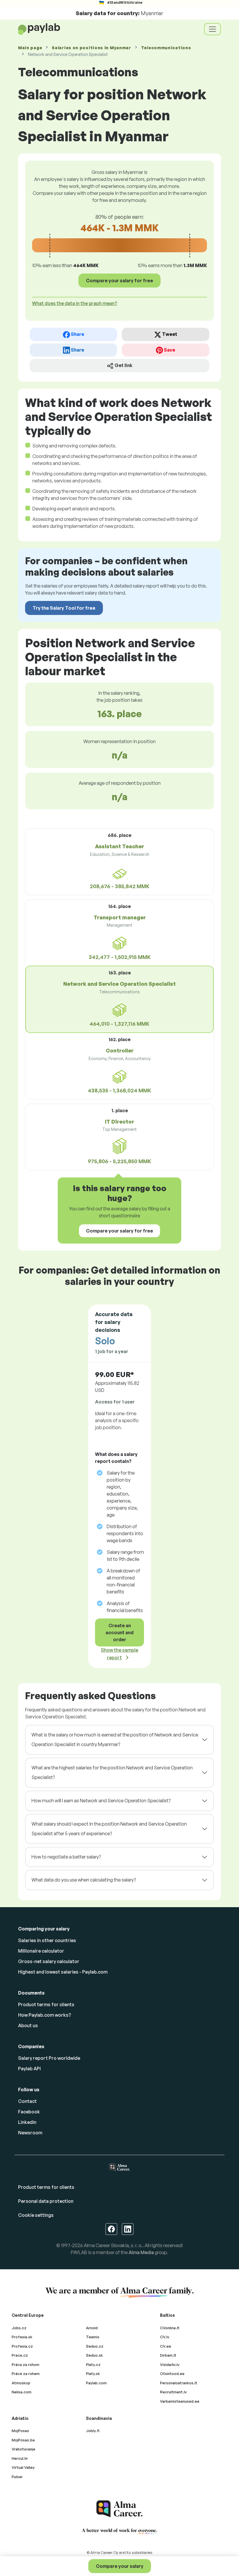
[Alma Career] (119, 2509)
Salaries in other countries (47, 1940)
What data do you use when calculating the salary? (84, 1880)
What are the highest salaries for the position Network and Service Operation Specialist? (112, 1773)
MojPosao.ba (23, 2440)
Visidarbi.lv (170, 2365)
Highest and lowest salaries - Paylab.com (63, 1972)
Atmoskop (21, 2383)
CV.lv (165, 2337)
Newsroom (30, 2133)
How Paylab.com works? (45, 2015)
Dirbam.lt (168, 2355)
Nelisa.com (22, 2392)
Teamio (93, 2337)
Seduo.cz (95, 2346)
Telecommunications (166, 48)
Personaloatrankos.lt (179, 2383)
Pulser (17, 2477)
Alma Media (141, 2252)
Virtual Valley (23, 2467)
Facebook (29, 2112)
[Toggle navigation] (212, 29)
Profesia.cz (22, 2346)
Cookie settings (36, 2215)
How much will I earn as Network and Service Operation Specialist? (101, 1801)
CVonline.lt (170, 2328)
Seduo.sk (94, 2355)
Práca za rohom (26, 2365)
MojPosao (20, 2431)
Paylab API (29, 2069)
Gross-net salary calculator (49, 1961)
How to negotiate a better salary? (66, 1857)
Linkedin (27, 2122)
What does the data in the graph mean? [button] (75, 303)
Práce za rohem (26, 2374)
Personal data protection (46, 2201)
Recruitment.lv (173, 2392)
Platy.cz (93, 2365)
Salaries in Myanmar (91, 48)
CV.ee (166, 2346)
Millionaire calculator (41, 1951)
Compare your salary (120, 2566)
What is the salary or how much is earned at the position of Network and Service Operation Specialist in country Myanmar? (115, 1740)
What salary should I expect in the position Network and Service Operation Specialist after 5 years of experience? (109, 1829)
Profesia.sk (22, 2337)
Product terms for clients (46, 2004)
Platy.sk (93, 2374)
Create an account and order (119, 1632)
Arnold (92, 2328)
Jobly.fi (93, 2431)
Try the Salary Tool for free (64, 608)
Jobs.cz (19, 2328)
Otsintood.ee (172, 2374)
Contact (27, 2101)
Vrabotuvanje (23, 2449)
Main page (30, 48)
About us (28, 2025)
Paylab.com (96, 2383)
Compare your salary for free (119, 281)
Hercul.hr (20, 2458)
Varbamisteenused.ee (180, 2401)
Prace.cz (20, 2355)
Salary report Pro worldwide (49, 2058)
